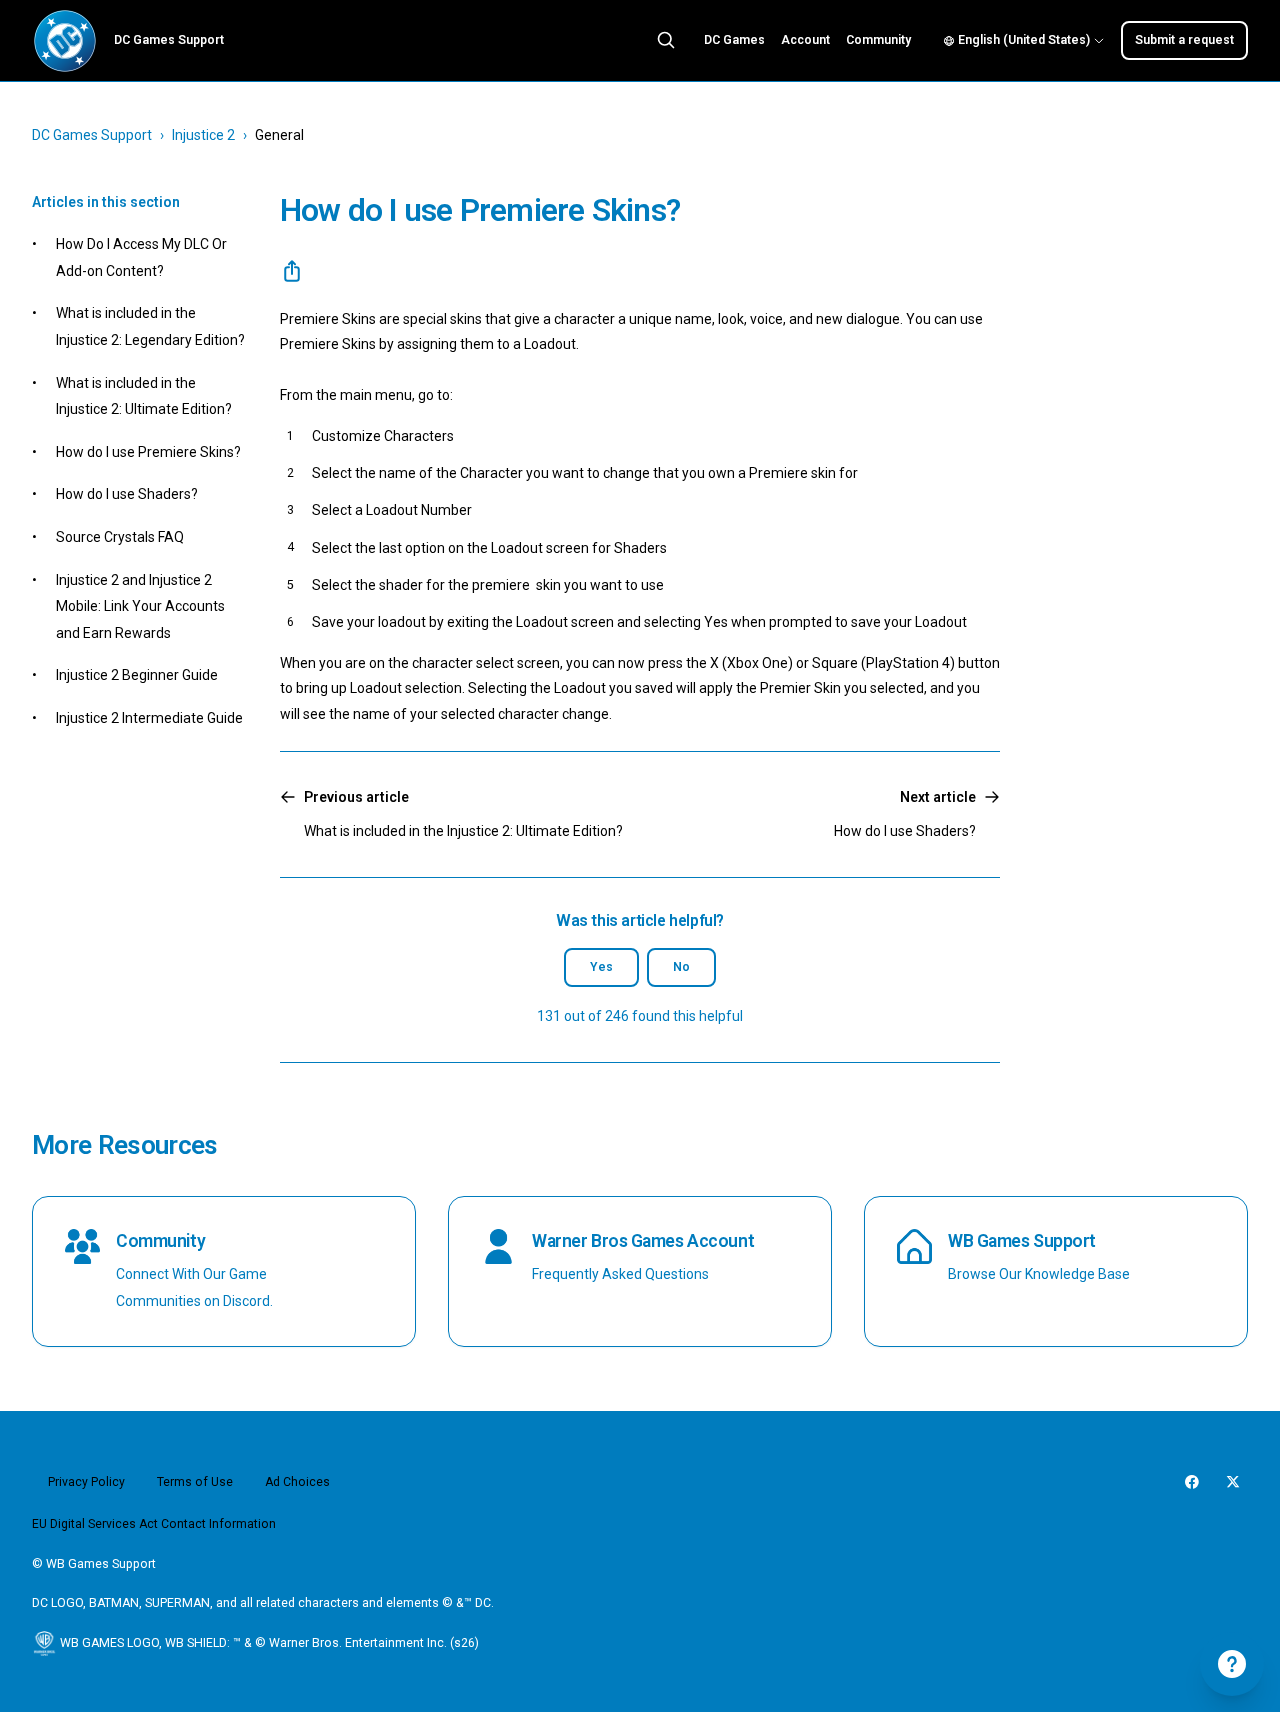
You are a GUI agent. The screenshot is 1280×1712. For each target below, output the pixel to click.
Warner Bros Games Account (643, 1241)
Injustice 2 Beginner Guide (137, 675)
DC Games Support (92, 135)
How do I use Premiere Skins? (148, 452)
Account (805, 40)
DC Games (734, 40)
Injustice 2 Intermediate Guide (149, 718)
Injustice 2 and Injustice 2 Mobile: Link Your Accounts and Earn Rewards (140, 606)
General (279, 135)
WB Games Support (1022, 1241)
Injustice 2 (203, 135)
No (681, 967)
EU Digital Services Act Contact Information (154, 1524)
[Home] (65, 41)
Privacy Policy (86, 1482)
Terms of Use (195, 1482)
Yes (601, 967)
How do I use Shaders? (127, 494)
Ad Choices (297, 1482)
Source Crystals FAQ (120, 537)
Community (878, 40)
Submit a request (1184, 40)
